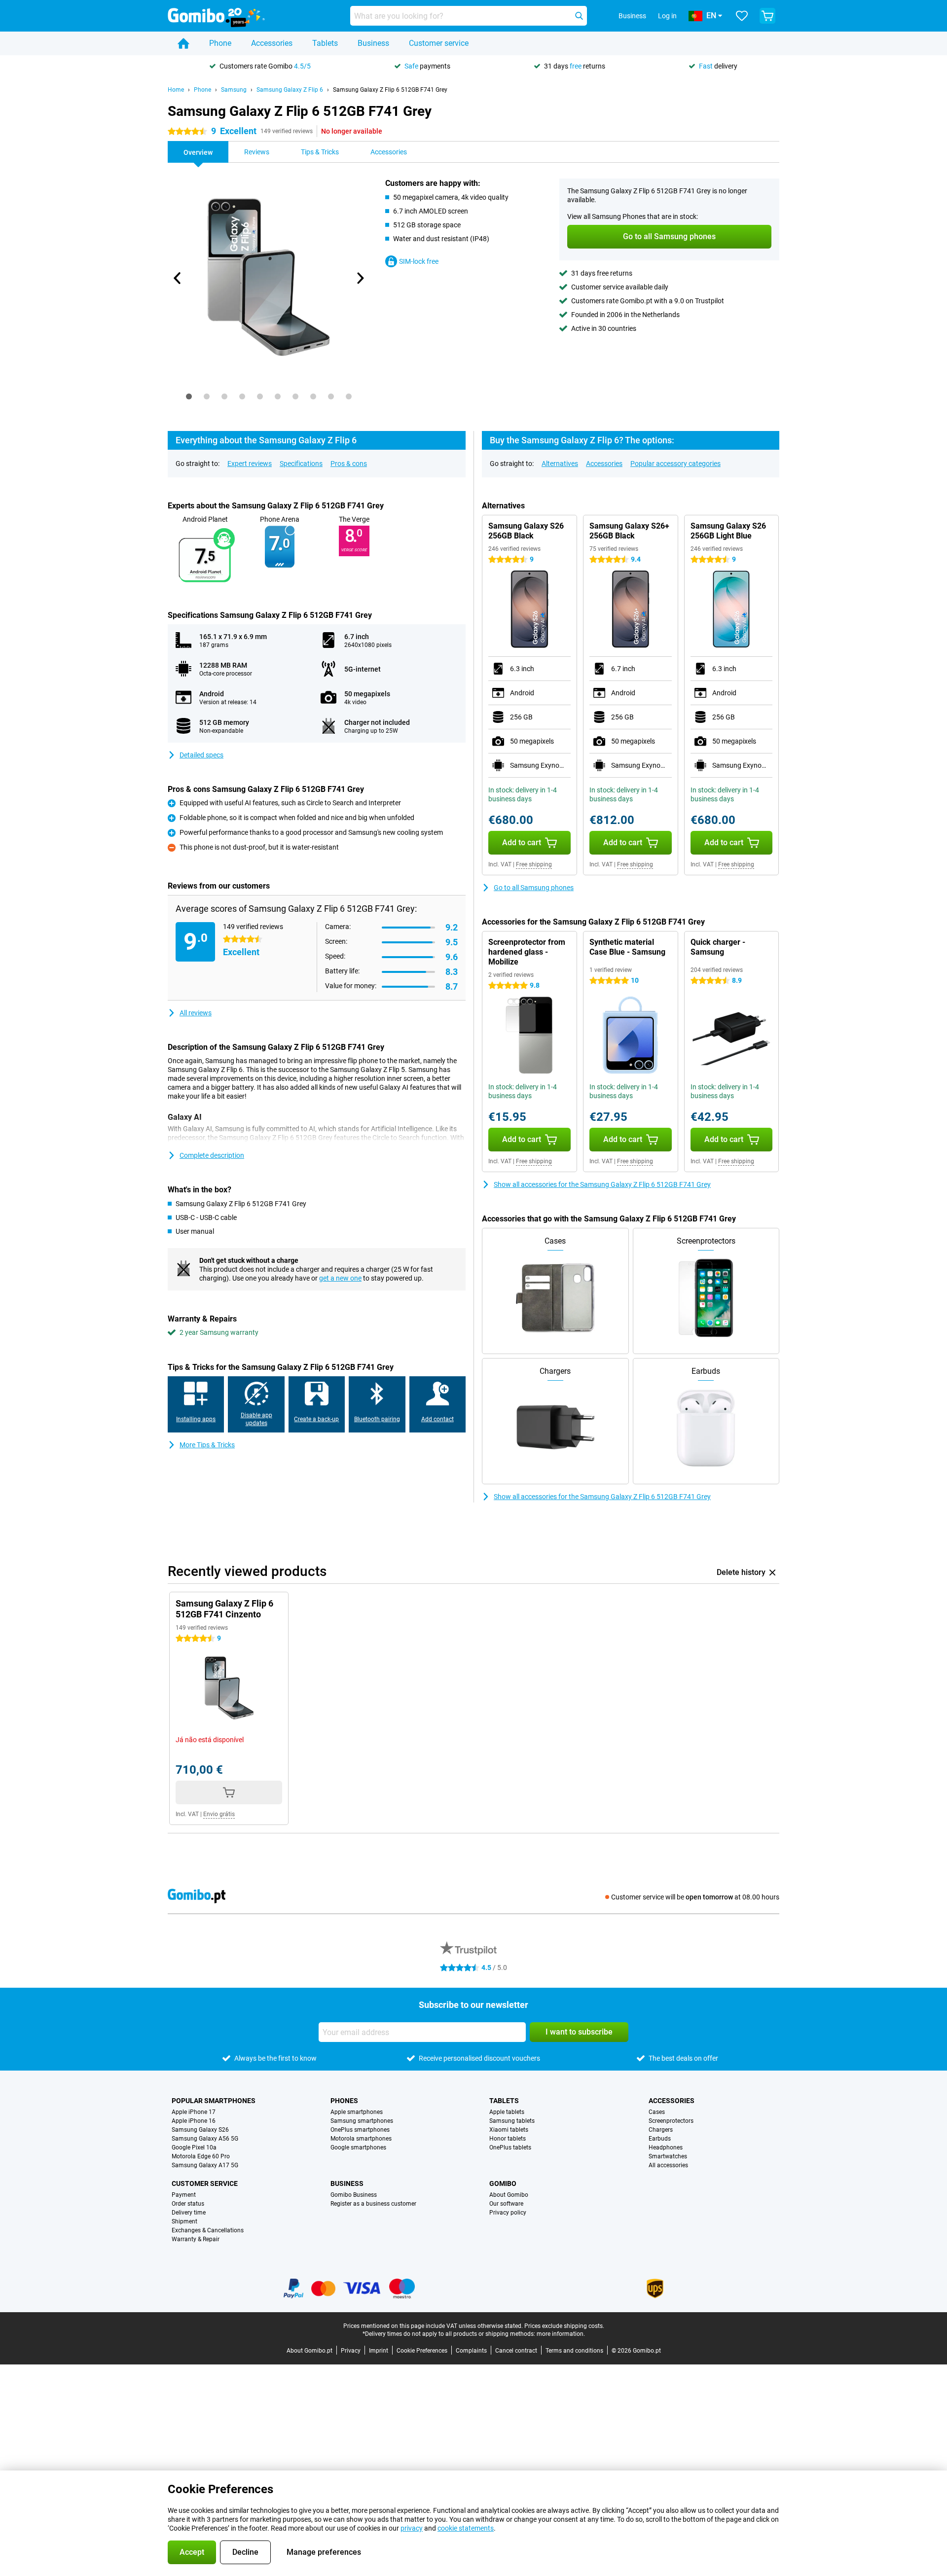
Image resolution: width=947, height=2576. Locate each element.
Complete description (212, 1155)
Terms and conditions (574, 2351)
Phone (220, 43)
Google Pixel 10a (194, 2147)
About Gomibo (509, 2195)
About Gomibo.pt (310, 2351)
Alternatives (560, 464)
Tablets (325, 43)
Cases (657, 2112)
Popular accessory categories (675, 464)
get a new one (340, 1278)
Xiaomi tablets (509, 2130)
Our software (506, 2204)
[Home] (183, 43)
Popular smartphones (214, 2101)
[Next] (360, 278)
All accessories (668, 2165)
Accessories (272, 43)
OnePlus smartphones (360, 2130)
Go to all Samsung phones (534, 888)
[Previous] (178, 278)
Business (373, 43)
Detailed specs (201, 755)
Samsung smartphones (362, 2121)
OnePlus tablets (510, 2147)
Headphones (666, 2147)
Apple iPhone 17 (194, 2112)
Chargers (661, 2130)
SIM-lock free (419, 261)
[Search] (579, 16)
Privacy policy (508, 2213)
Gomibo (503, 2183)
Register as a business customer (373, 2204)
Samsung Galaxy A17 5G (205, 2165)
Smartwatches (668, 2156)
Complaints (471, 2351)
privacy (412, 2528)
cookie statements (466, 2528)
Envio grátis (219, 1814)
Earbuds (660, 2139)
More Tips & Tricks (207, 1445)
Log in (667, 16)
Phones (344, 2101)
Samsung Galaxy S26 (200, 2130)
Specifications (301, 464)
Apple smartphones (357, 2112)
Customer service (439, 43)
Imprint (379, 2351)
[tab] (189, 396)
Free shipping (534, 864)
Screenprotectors (671, 2121)
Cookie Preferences (422, 2351)
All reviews (196, 1013)
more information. (561, 2334)
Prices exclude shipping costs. (564, 2326)
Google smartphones (358, 2147)
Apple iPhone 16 (194, 2121)
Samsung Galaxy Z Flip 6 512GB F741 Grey (390, 90)
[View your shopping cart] (767, 16)
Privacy (351, 2351)
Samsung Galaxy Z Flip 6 (290, 90)
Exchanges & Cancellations (208, 2230)
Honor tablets (508, 2139)
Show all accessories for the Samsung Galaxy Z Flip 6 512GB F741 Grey (602, 1184)
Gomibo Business (354, 2195)
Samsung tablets (512, 2121)
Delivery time (189, 2213)
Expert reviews (250, 464)
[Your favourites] (742, 16)
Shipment (184, 2221)
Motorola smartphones (361, 2139)
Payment (184, 2195)
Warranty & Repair (196, 2239)
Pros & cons (349, 464)
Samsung (234, 90)
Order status (188, 2204)
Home (176, 90)
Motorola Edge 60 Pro (201, 2156)
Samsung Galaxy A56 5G (205, 2139)
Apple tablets (507, 2112)
